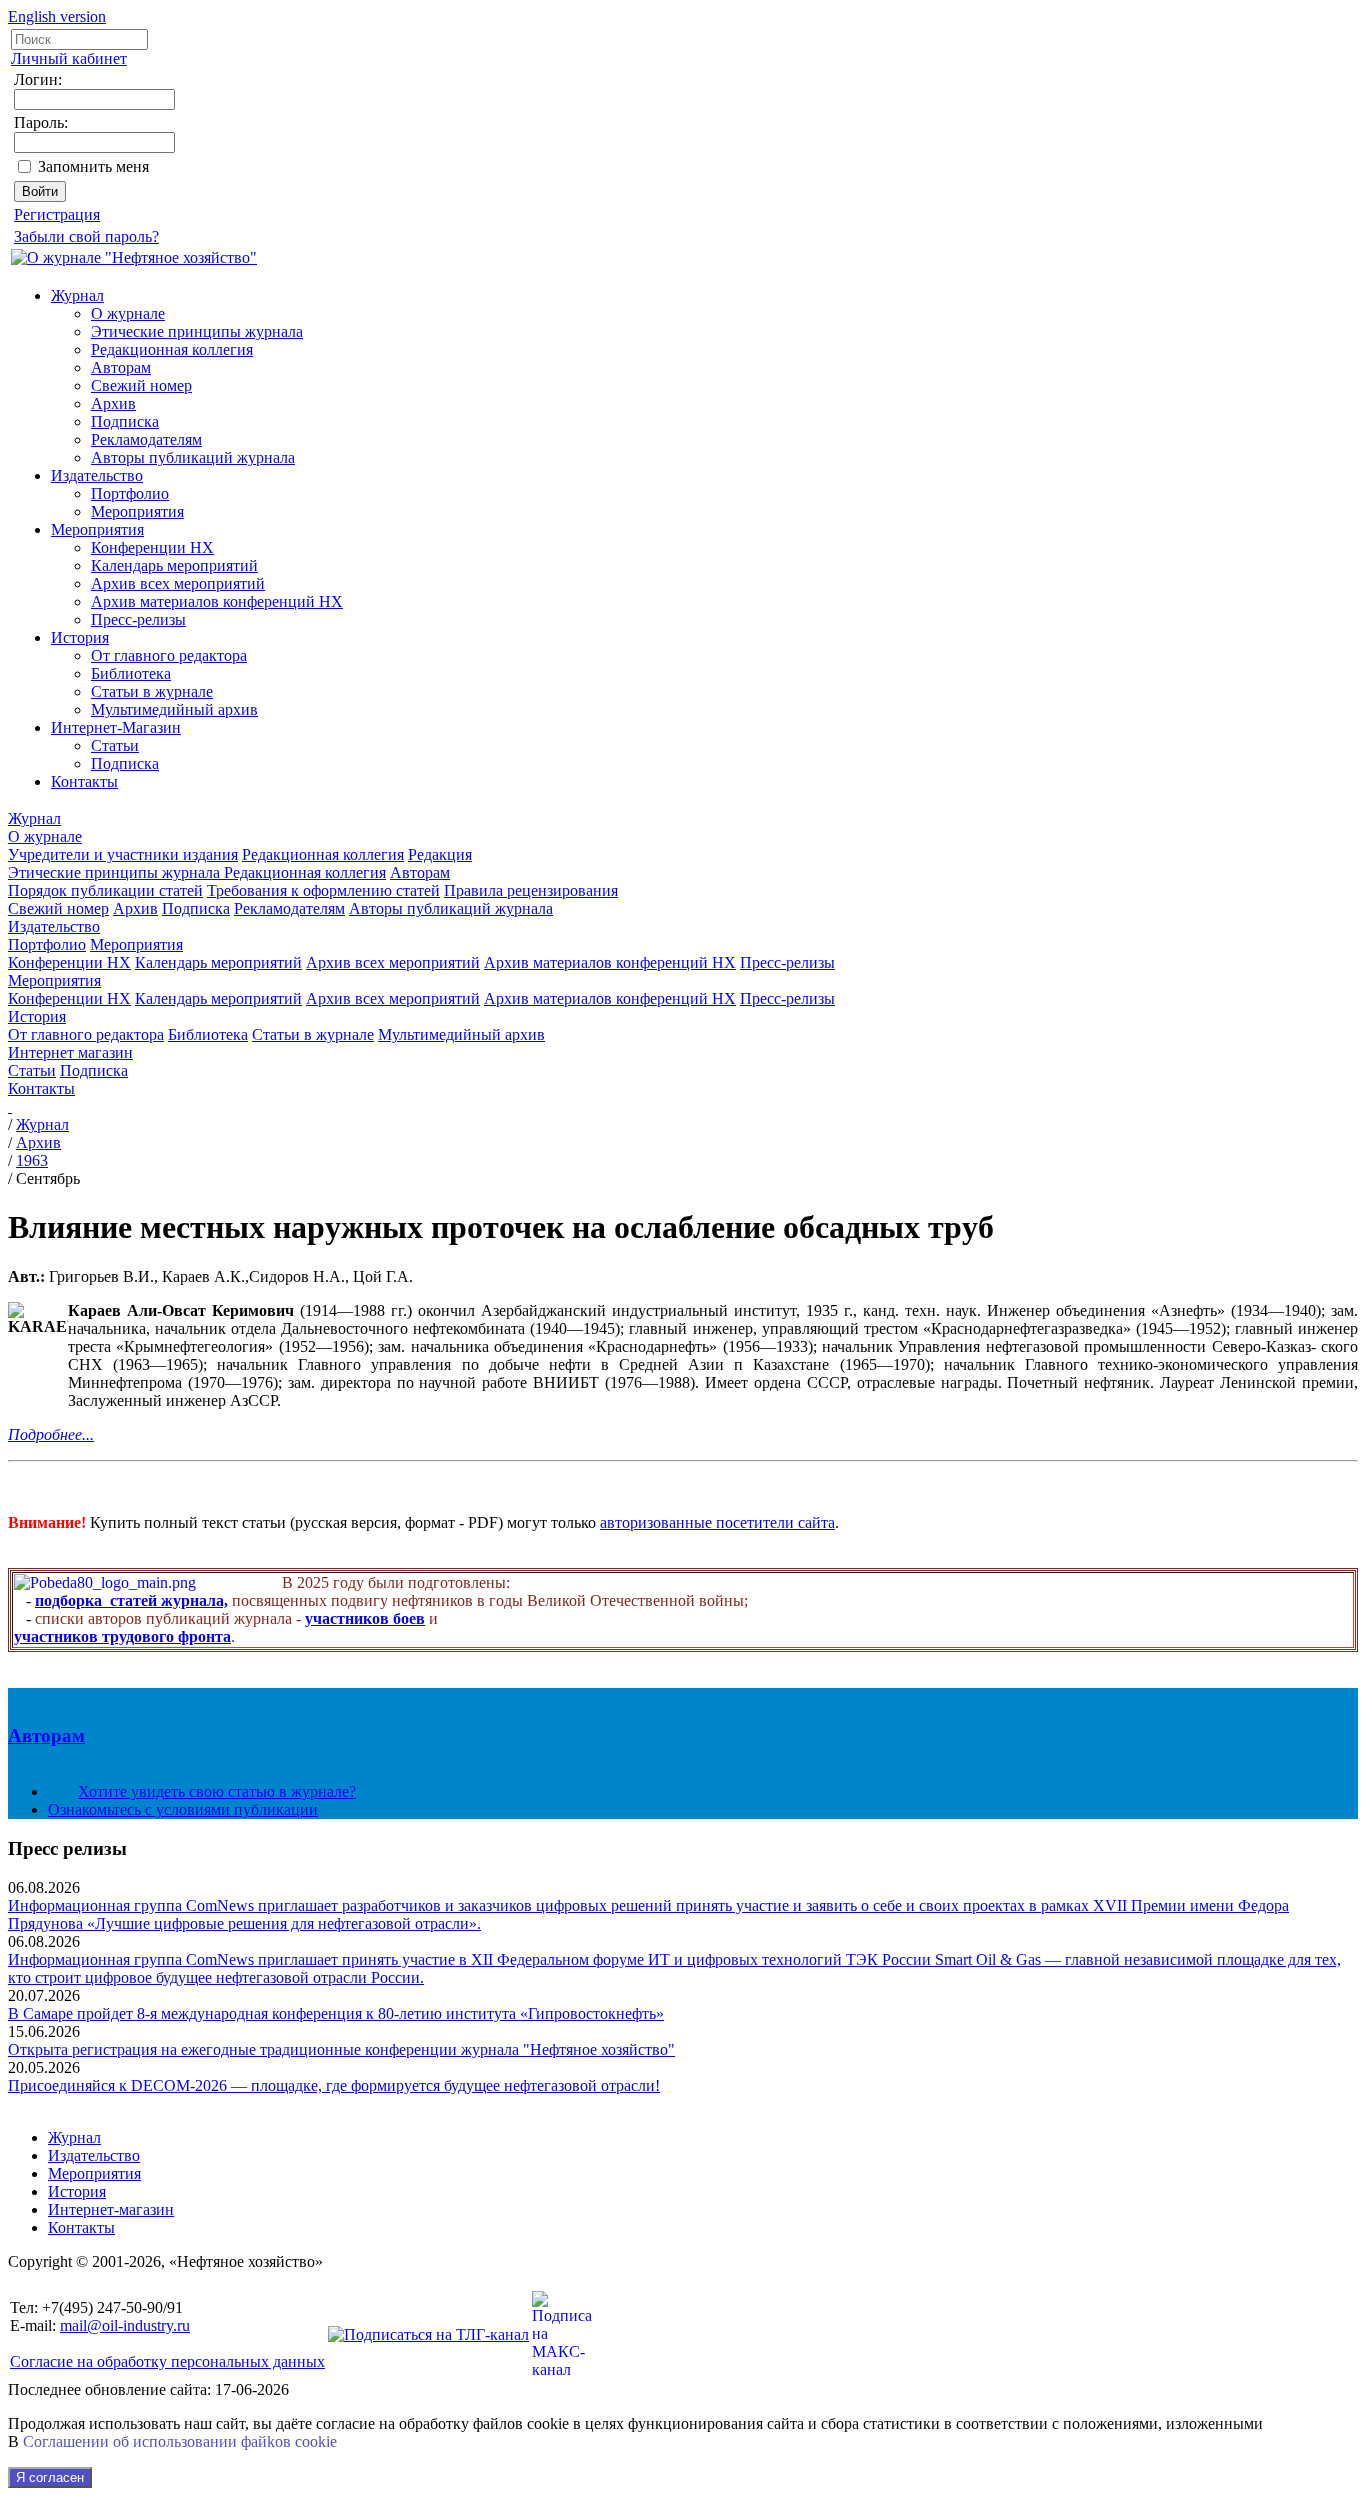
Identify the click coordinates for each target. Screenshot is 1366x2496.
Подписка (125, 421)
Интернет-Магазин (116, 727)
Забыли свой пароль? (86, 236)
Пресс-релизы (138, 619)
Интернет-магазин (111, 2209)
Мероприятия (137, 511)
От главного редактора (169, 655)
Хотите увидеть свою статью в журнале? (217, 1791)
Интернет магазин (70, 1052)
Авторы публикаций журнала (193, 457)
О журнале (128, 313)
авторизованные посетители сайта (717, 1522)
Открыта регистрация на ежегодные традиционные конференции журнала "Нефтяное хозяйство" (341, 2049)
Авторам (121, 367)
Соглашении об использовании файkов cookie (180, 2441)
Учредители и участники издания (123, 854)
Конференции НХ (152, 547)
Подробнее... (51, 1434)
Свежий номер (141, 385)
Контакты (84, 781)
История (80, 637)
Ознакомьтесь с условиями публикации (183, 1809)
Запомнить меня (93, 166)
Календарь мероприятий (174, 565)
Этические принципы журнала (197, 331)
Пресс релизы (67, 1848)
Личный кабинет (69, 58)
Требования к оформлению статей (323, 890)
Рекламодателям (146, 439)
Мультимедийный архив (174, 709)
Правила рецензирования (531, 890)
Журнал (77, 295)
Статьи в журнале (152, 691)
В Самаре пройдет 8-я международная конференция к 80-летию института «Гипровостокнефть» (336, 2013)
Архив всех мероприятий (178, 583)
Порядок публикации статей (105, 890)
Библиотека (131, 673)
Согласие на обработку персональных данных (167, 2361)
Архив (113, 403)
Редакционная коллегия (172, 349)
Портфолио (130, 493)
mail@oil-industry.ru (125, 2325)
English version (57, 16)
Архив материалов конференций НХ (217, 601)
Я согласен (50, 2477)
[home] (10, 1106)
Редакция (440, 854)
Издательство (97, 475)
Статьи (115, 745)
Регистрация (57, 214)
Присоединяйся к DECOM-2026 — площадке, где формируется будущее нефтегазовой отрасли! (334, 2085)
